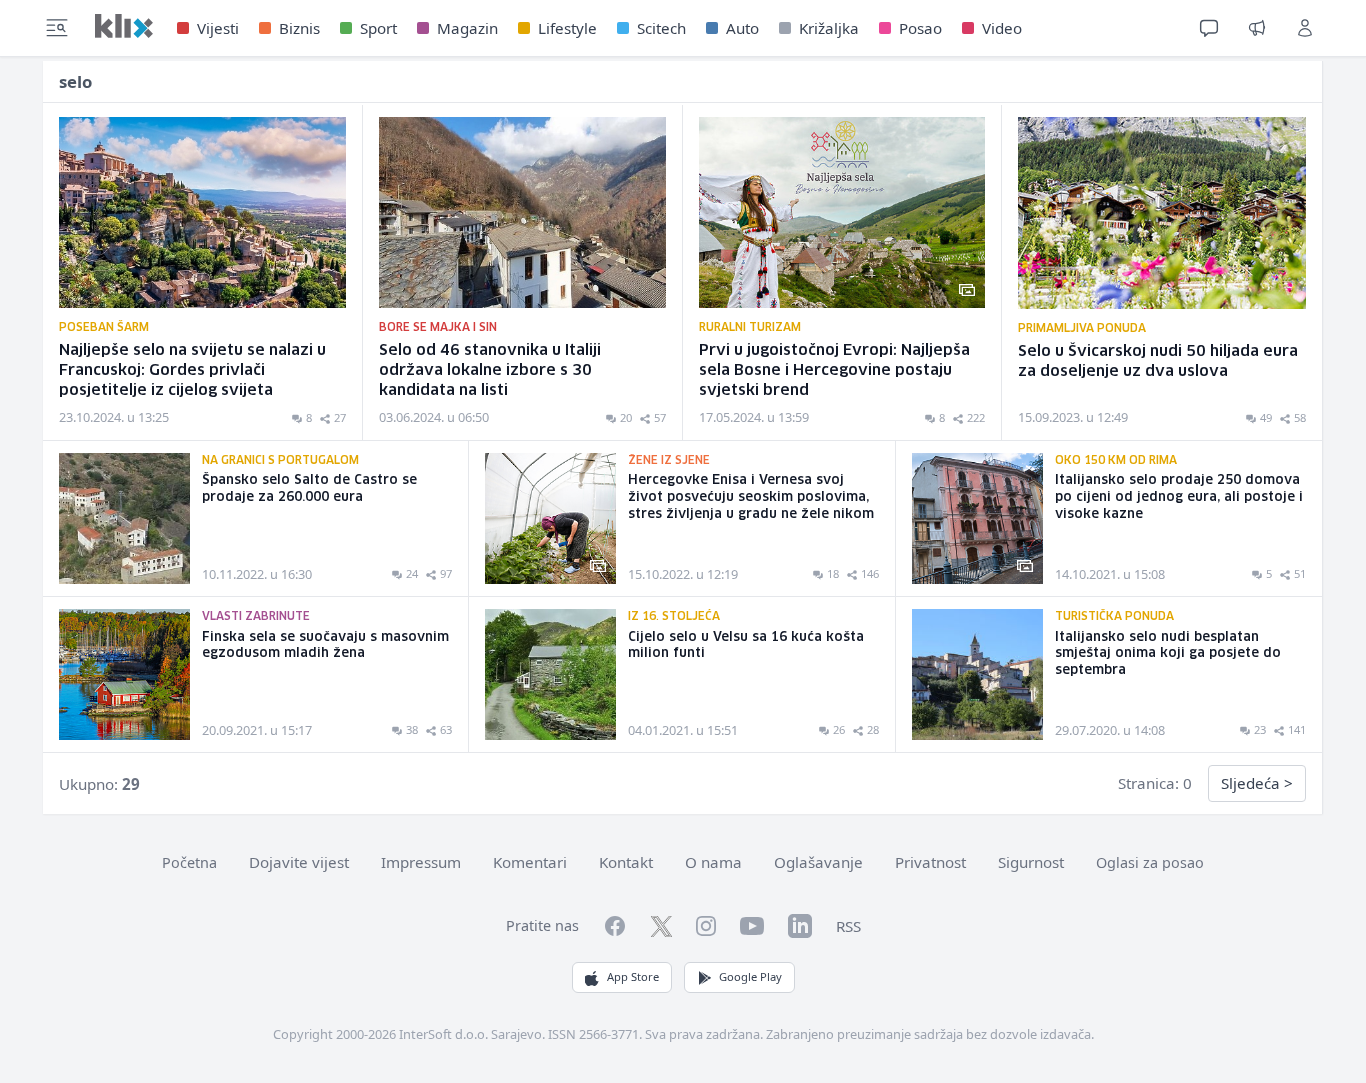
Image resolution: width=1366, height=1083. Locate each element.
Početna (189, 862)
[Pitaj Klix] (1209, 28)
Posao (920, 28)
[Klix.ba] (124, 26)
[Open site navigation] (57, 28)
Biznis (299, 28)
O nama (713, 862)
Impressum (421, 862)
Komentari (530, 862)
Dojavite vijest (299, 862)
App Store (633, 976)
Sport (378, 28)
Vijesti (218, 28)
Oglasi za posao (1150, 862)
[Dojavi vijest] (1257, 28)
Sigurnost (1031, 862)
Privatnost (930, 862)
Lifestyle (567, 28)
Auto (742, 28)
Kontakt (626, 862)
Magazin (467, 28)
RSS (848, 926)
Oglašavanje (818, 862)
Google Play (750, 976)
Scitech (661, 28)
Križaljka (829, 28)
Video (1002, 28)
